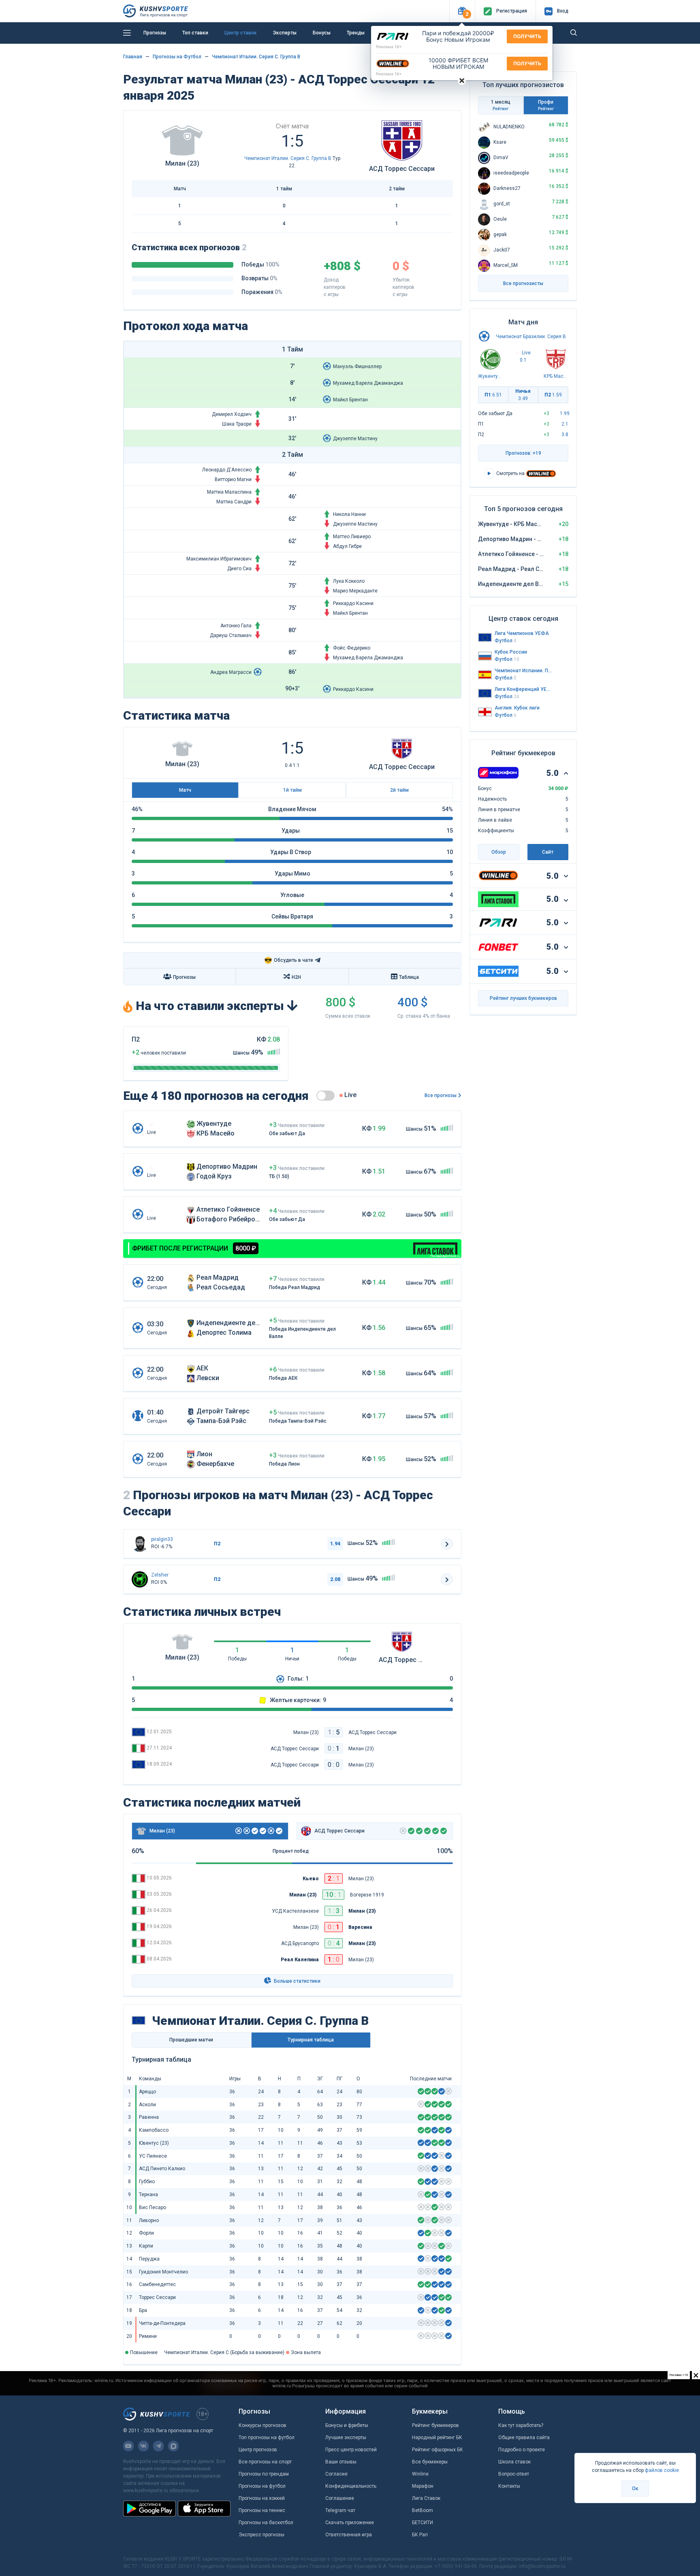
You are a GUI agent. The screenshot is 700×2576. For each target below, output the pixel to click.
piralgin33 (162, 1539)
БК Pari (420, 2535)
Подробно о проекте (522, 2450)
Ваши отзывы (341, 2462)
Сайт (548, 852)
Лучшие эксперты (346, 2438)
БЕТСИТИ (423, 2523)
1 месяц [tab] (501, 105)
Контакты (509, 2486)
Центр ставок (241, 33)
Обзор (499, 852)
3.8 (565, 435)
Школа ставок (514, 2462)
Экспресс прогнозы (261, 2535)
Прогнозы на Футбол (177, 57)
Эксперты (285, 33)
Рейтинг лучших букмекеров (523, 998)
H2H (296, 977)
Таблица (409, 977)
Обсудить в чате (289, 960)
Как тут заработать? (521, 2425)
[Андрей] (140, 1544)
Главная (133, 57)
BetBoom (423, 2510)
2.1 (565, 424)
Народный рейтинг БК (437, 2438)
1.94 (335, 1544)
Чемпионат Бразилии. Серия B (531, 337)
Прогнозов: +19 (523, 453)
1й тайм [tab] (292, 790)
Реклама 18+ (389, 47)
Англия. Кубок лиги (517, 708)
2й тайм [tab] (399, 790)
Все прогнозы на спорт (265, 2462)
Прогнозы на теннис (262, 2510)
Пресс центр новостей (351, 2450)
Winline (420, 2474)
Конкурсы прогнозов (262, 2425)
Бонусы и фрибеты (347, 2425)
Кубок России (511, 652)
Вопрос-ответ (514, 2474)
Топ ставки (195, 33)
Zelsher (160, 1575)
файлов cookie (662, 2470)
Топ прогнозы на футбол (267, 2438)
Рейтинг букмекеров (435, 2425)
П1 (493, 395)
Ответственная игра (349, 2535)
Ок (635, 2489)
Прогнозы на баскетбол (266, 2523)
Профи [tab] (546, 105)
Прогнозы (155, 33)
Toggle (325, 1096)
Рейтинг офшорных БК (437, 2450)
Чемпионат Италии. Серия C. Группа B (256, 57)
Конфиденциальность (351, 2486)
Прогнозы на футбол (262, 2486)
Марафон (423, 2486)
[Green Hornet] (140, 1579)
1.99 (565, 413)
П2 (553, 395)
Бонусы (322, 33)
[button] (462, 11)
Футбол (506, 641)
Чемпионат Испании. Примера (523, 671)
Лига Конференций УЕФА (523, 689)
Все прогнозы (441, 1095)
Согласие (336, 2474)
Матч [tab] (185, 790)
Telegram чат (340, 2510)
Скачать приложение (350, 2523)
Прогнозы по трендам (264, 2474)
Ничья (523, 395)
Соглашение (340, 2498)
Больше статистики (297, 1981)
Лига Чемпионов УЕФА (522, 633)
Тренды (356, 33)
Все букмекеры (430, 2462)
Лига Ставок (426, 2498)
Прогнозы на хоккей (262, 2498)
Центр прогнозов (258, 2450)
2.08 (335, 1579)
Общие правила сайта (524, 2438)
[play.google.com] (149, 2508)
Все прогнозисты (523, 283)
